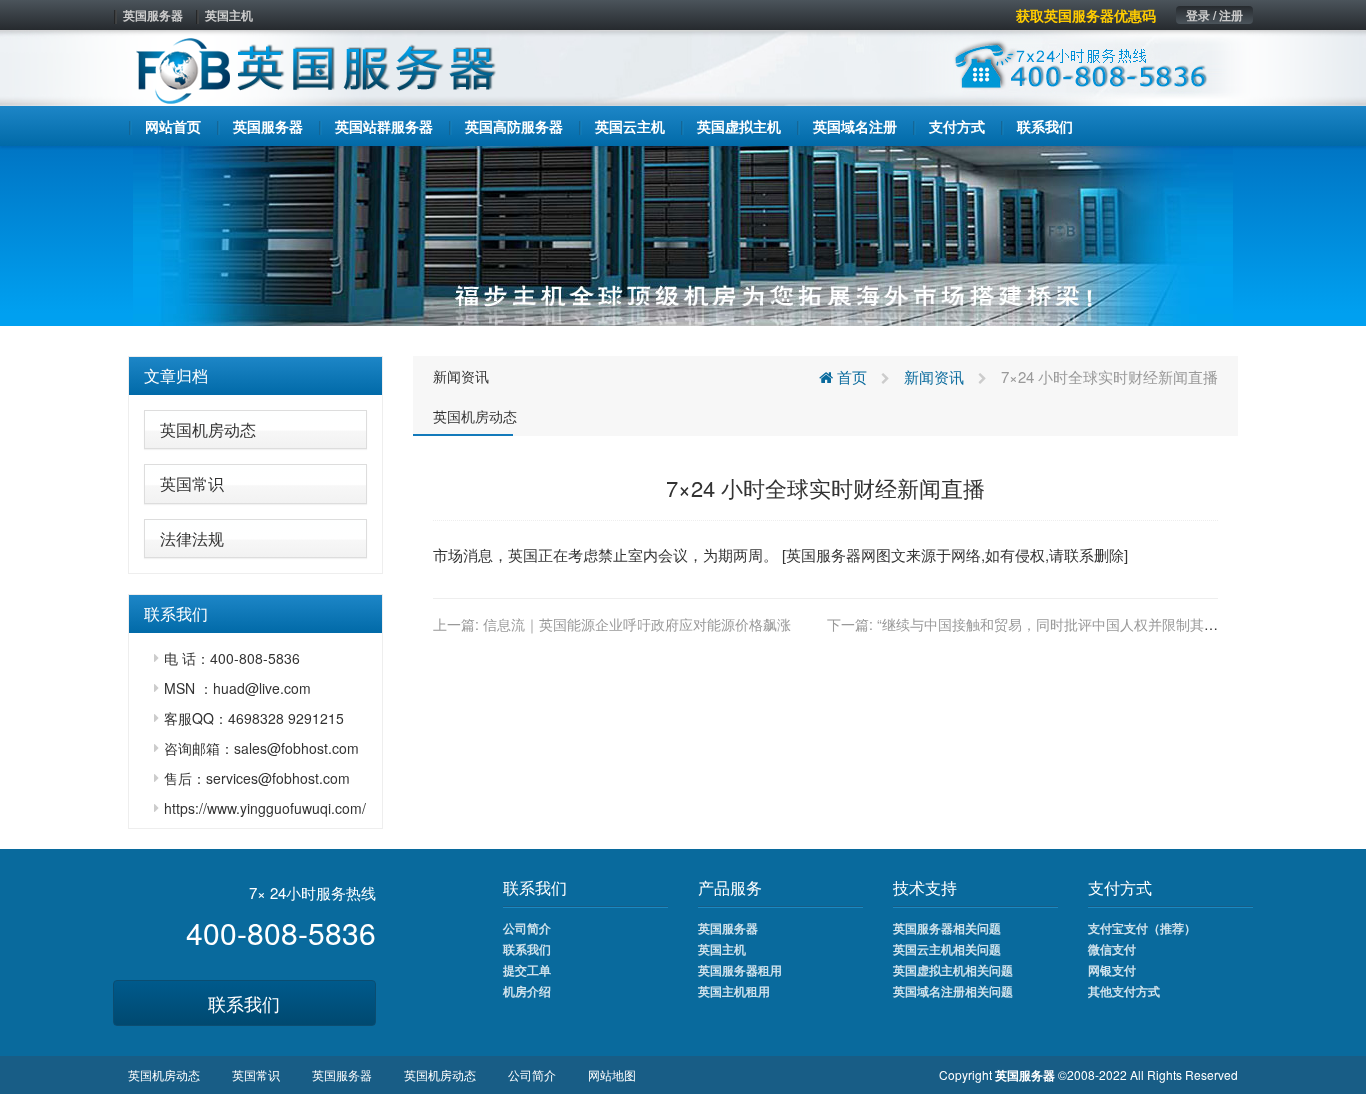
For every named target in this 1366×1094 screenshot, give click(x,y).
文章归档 (176, 375)
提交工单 (527, 970)
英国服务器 (153, 15)
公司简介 (527, 928)
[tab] (255, 376)
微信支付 (1112, 949)
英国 (523, 554)
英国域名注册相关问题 (953, 991)
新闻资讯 (461, 376)
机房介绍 (527, 991)
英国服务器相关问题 (947, 928)
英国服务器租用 (740, 970)
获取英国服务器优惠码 (1086, 15)
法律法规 (192, 538)
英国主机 (229, 15)
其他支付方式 (1124, 991)
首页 (850, 376)
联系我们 (244, 1003)
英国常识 (192, 483)
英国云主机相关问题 (947, 949)
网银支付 (1112, 970)
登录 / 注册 (1214, 15)
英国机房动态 (208, 429)
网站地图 (612, 1074)
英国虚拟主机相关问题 (953, 970)
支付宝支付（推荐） (1142, 928)
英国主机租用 (734, 991)
